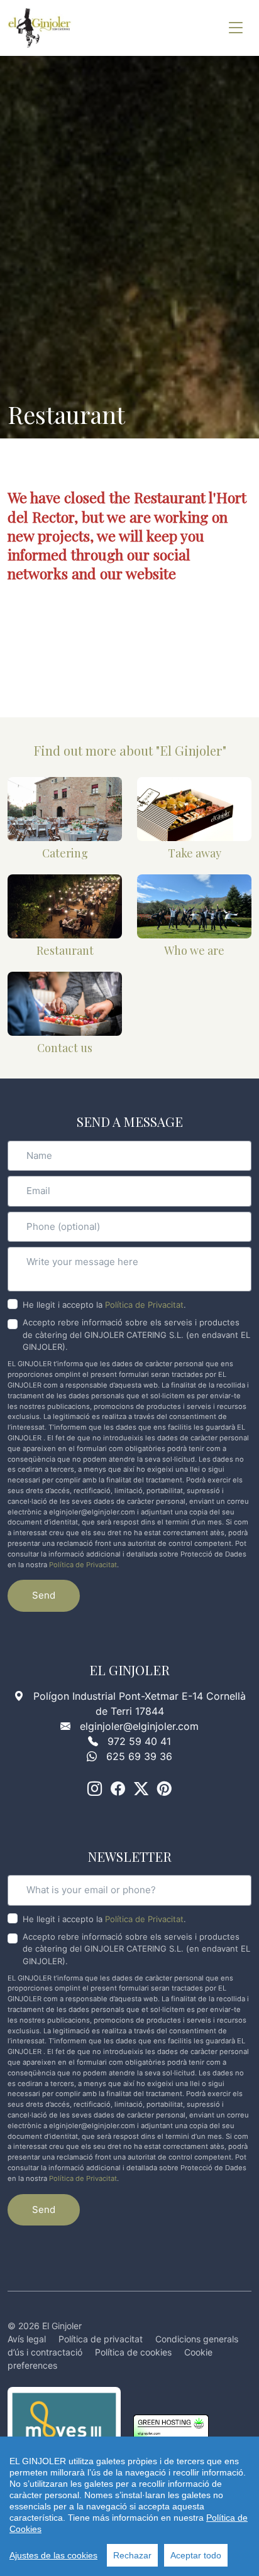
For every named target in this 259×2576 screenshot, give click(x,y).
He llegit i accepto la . (104, 1305)
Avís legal (27, 2339)
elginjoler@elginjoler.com (139, 1726)
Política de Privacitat (144, 1305)
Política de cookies (133, 2352)
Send (44, 1595)
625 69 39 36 (139, 1756)
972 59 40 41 (139, 1741)
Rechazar (132, 2555)
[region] (129, 2506)
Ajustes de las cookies (53, 2555)
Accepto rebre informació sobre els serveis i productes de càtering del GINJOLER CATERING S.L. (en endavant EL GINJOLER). (136, 1334)
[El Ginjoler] (40, 28)
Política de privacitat (101, 2339)
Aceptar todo (196, 2555)
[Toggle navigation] (236, 28)
